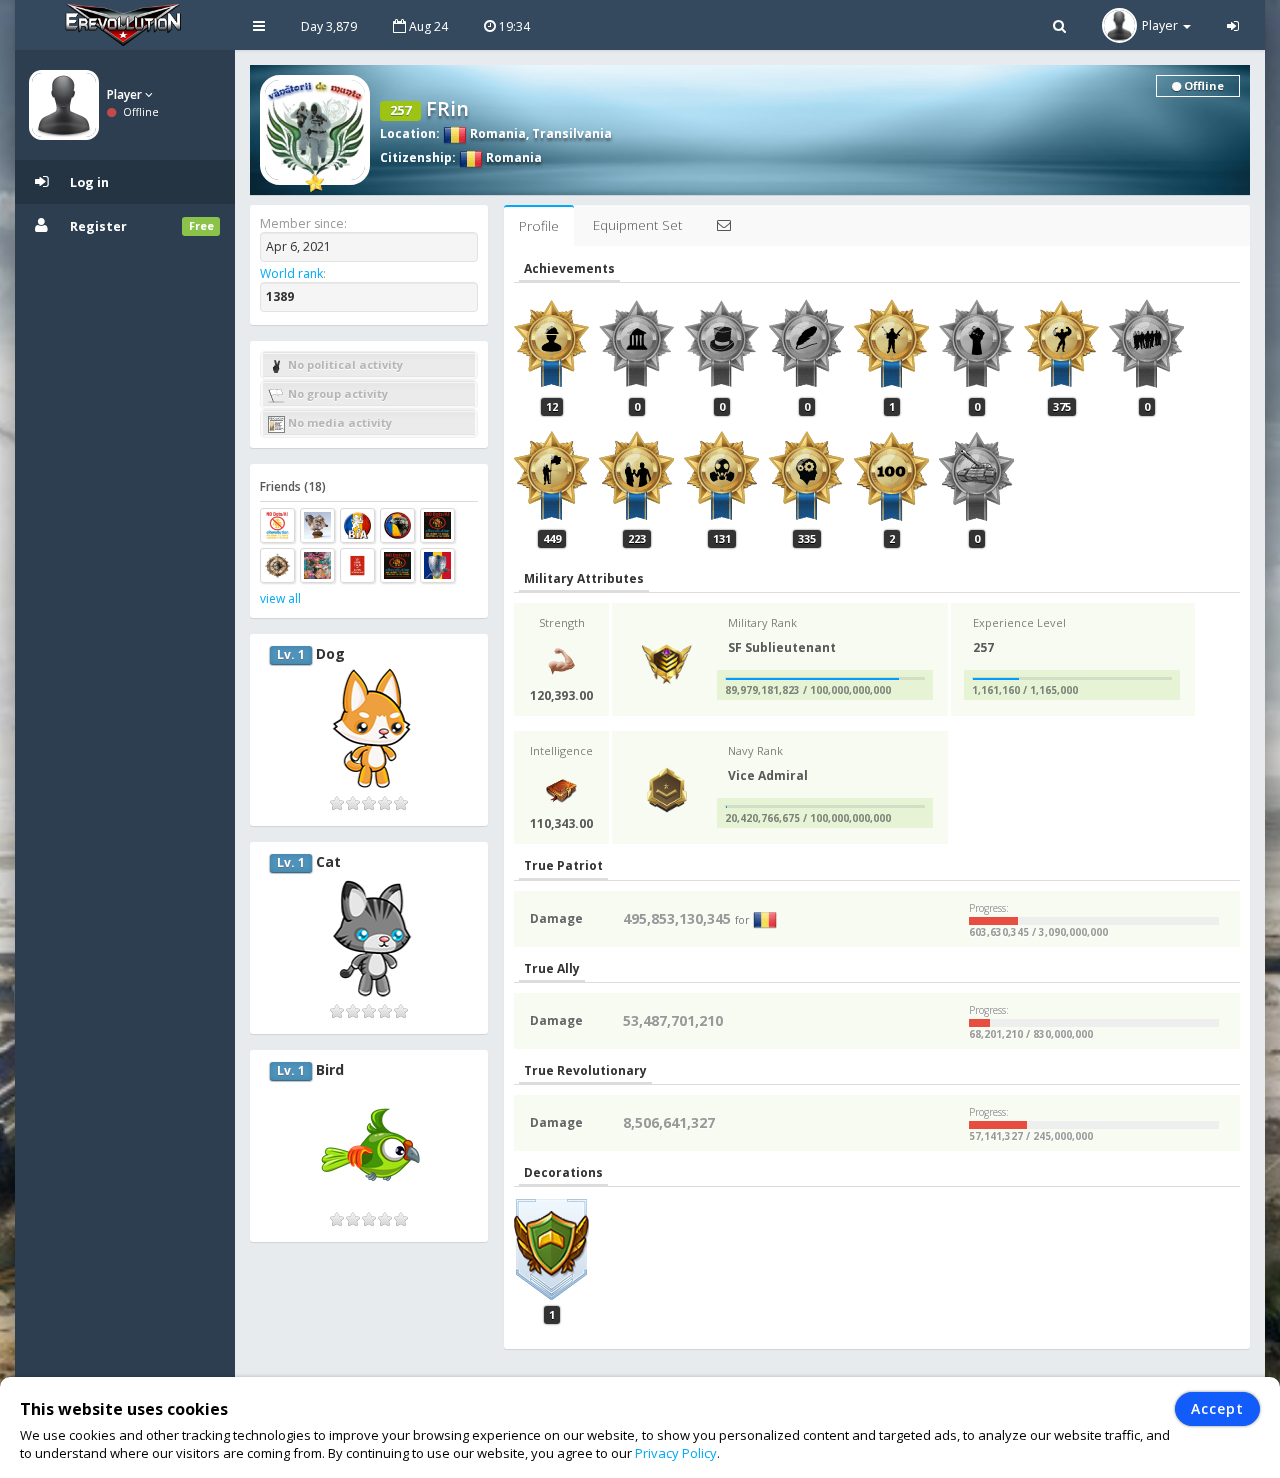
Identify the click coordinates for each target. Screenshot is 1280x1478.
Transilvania (572, 133)
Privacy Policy (676, 1453)
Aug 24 (427, 26)
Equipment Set (637, 225)
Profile (539, 226)
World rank (291, 273)
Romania (496, 133)
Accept (1217, 1408)
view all (280, 598)
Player (126, 94)
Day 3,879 (329, 26)
